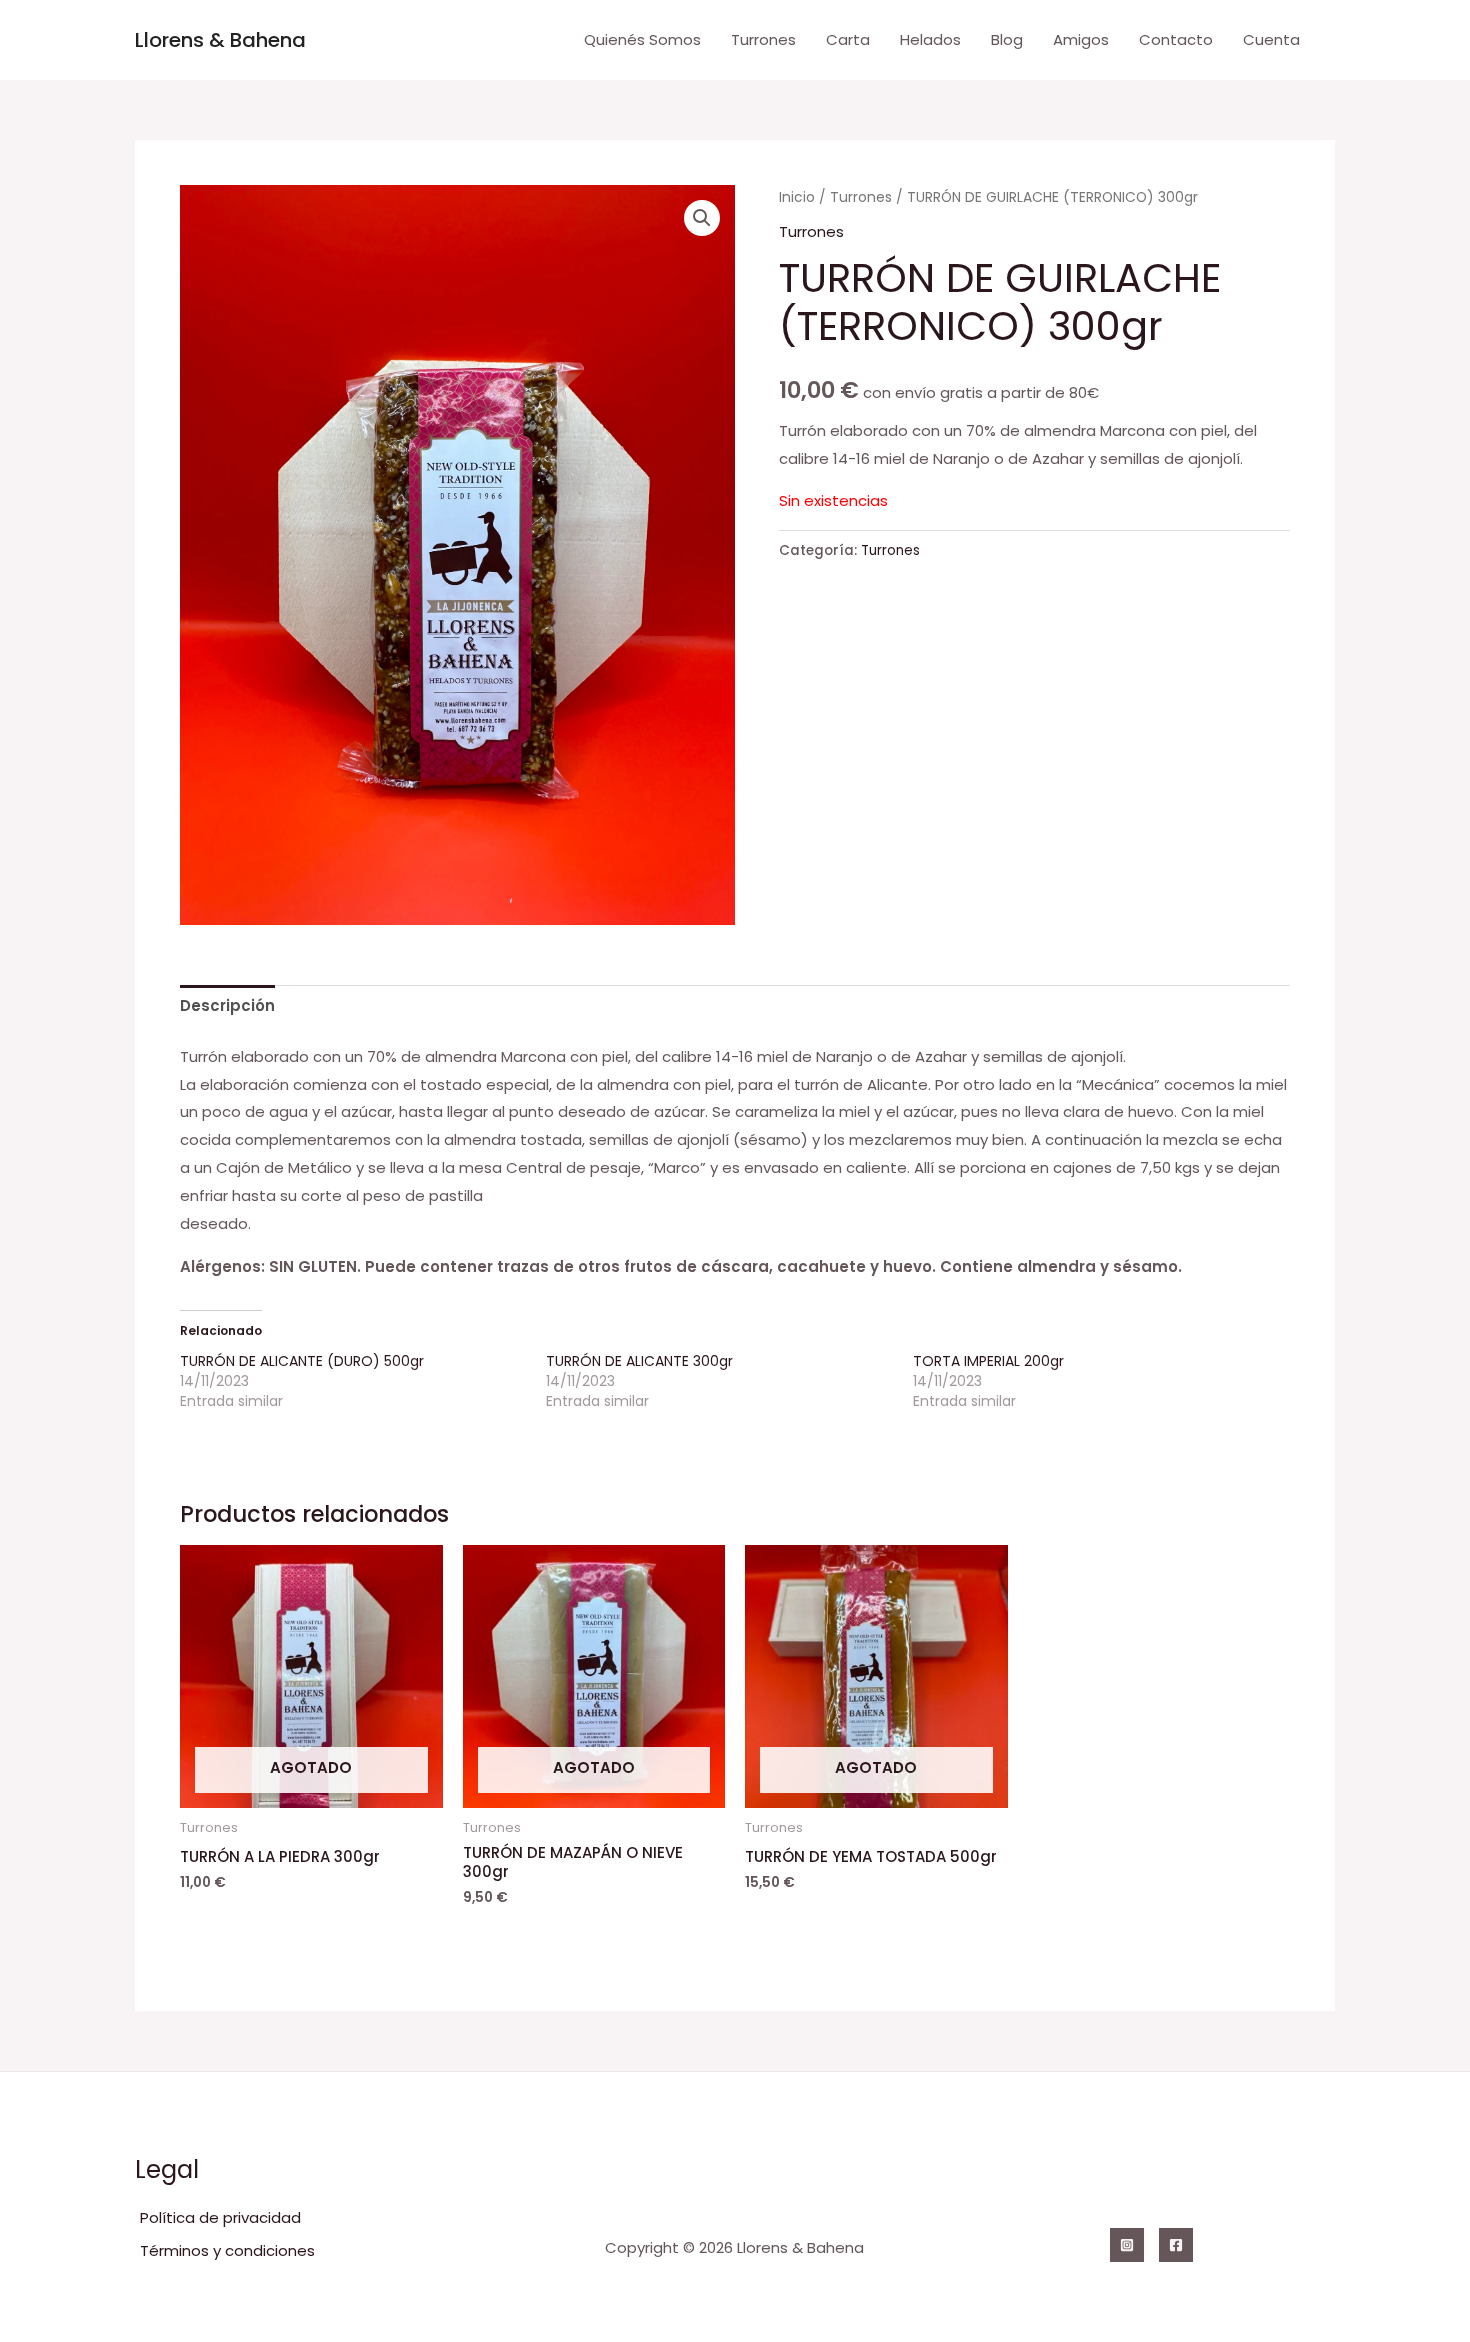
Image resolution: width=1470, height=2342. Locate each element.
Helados (930, 39)
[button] (702, 218)
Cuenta (1271, 39)
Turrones (763, 39)
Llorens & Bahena (220, 40)
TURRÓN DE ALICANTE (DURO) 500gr (302, 1361)
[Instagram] (1127, 2245)
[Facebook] (1176, 2245)
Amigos (1081, 39)
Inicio (797, 197)
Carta (848, 39)
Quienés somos (642, 39)
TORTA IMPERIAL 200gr (988, 1361)
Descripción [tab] (227, 1005)
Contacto (1176, 39)
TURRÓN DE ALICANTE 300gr (639, 1361)
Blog (1007, 39)
